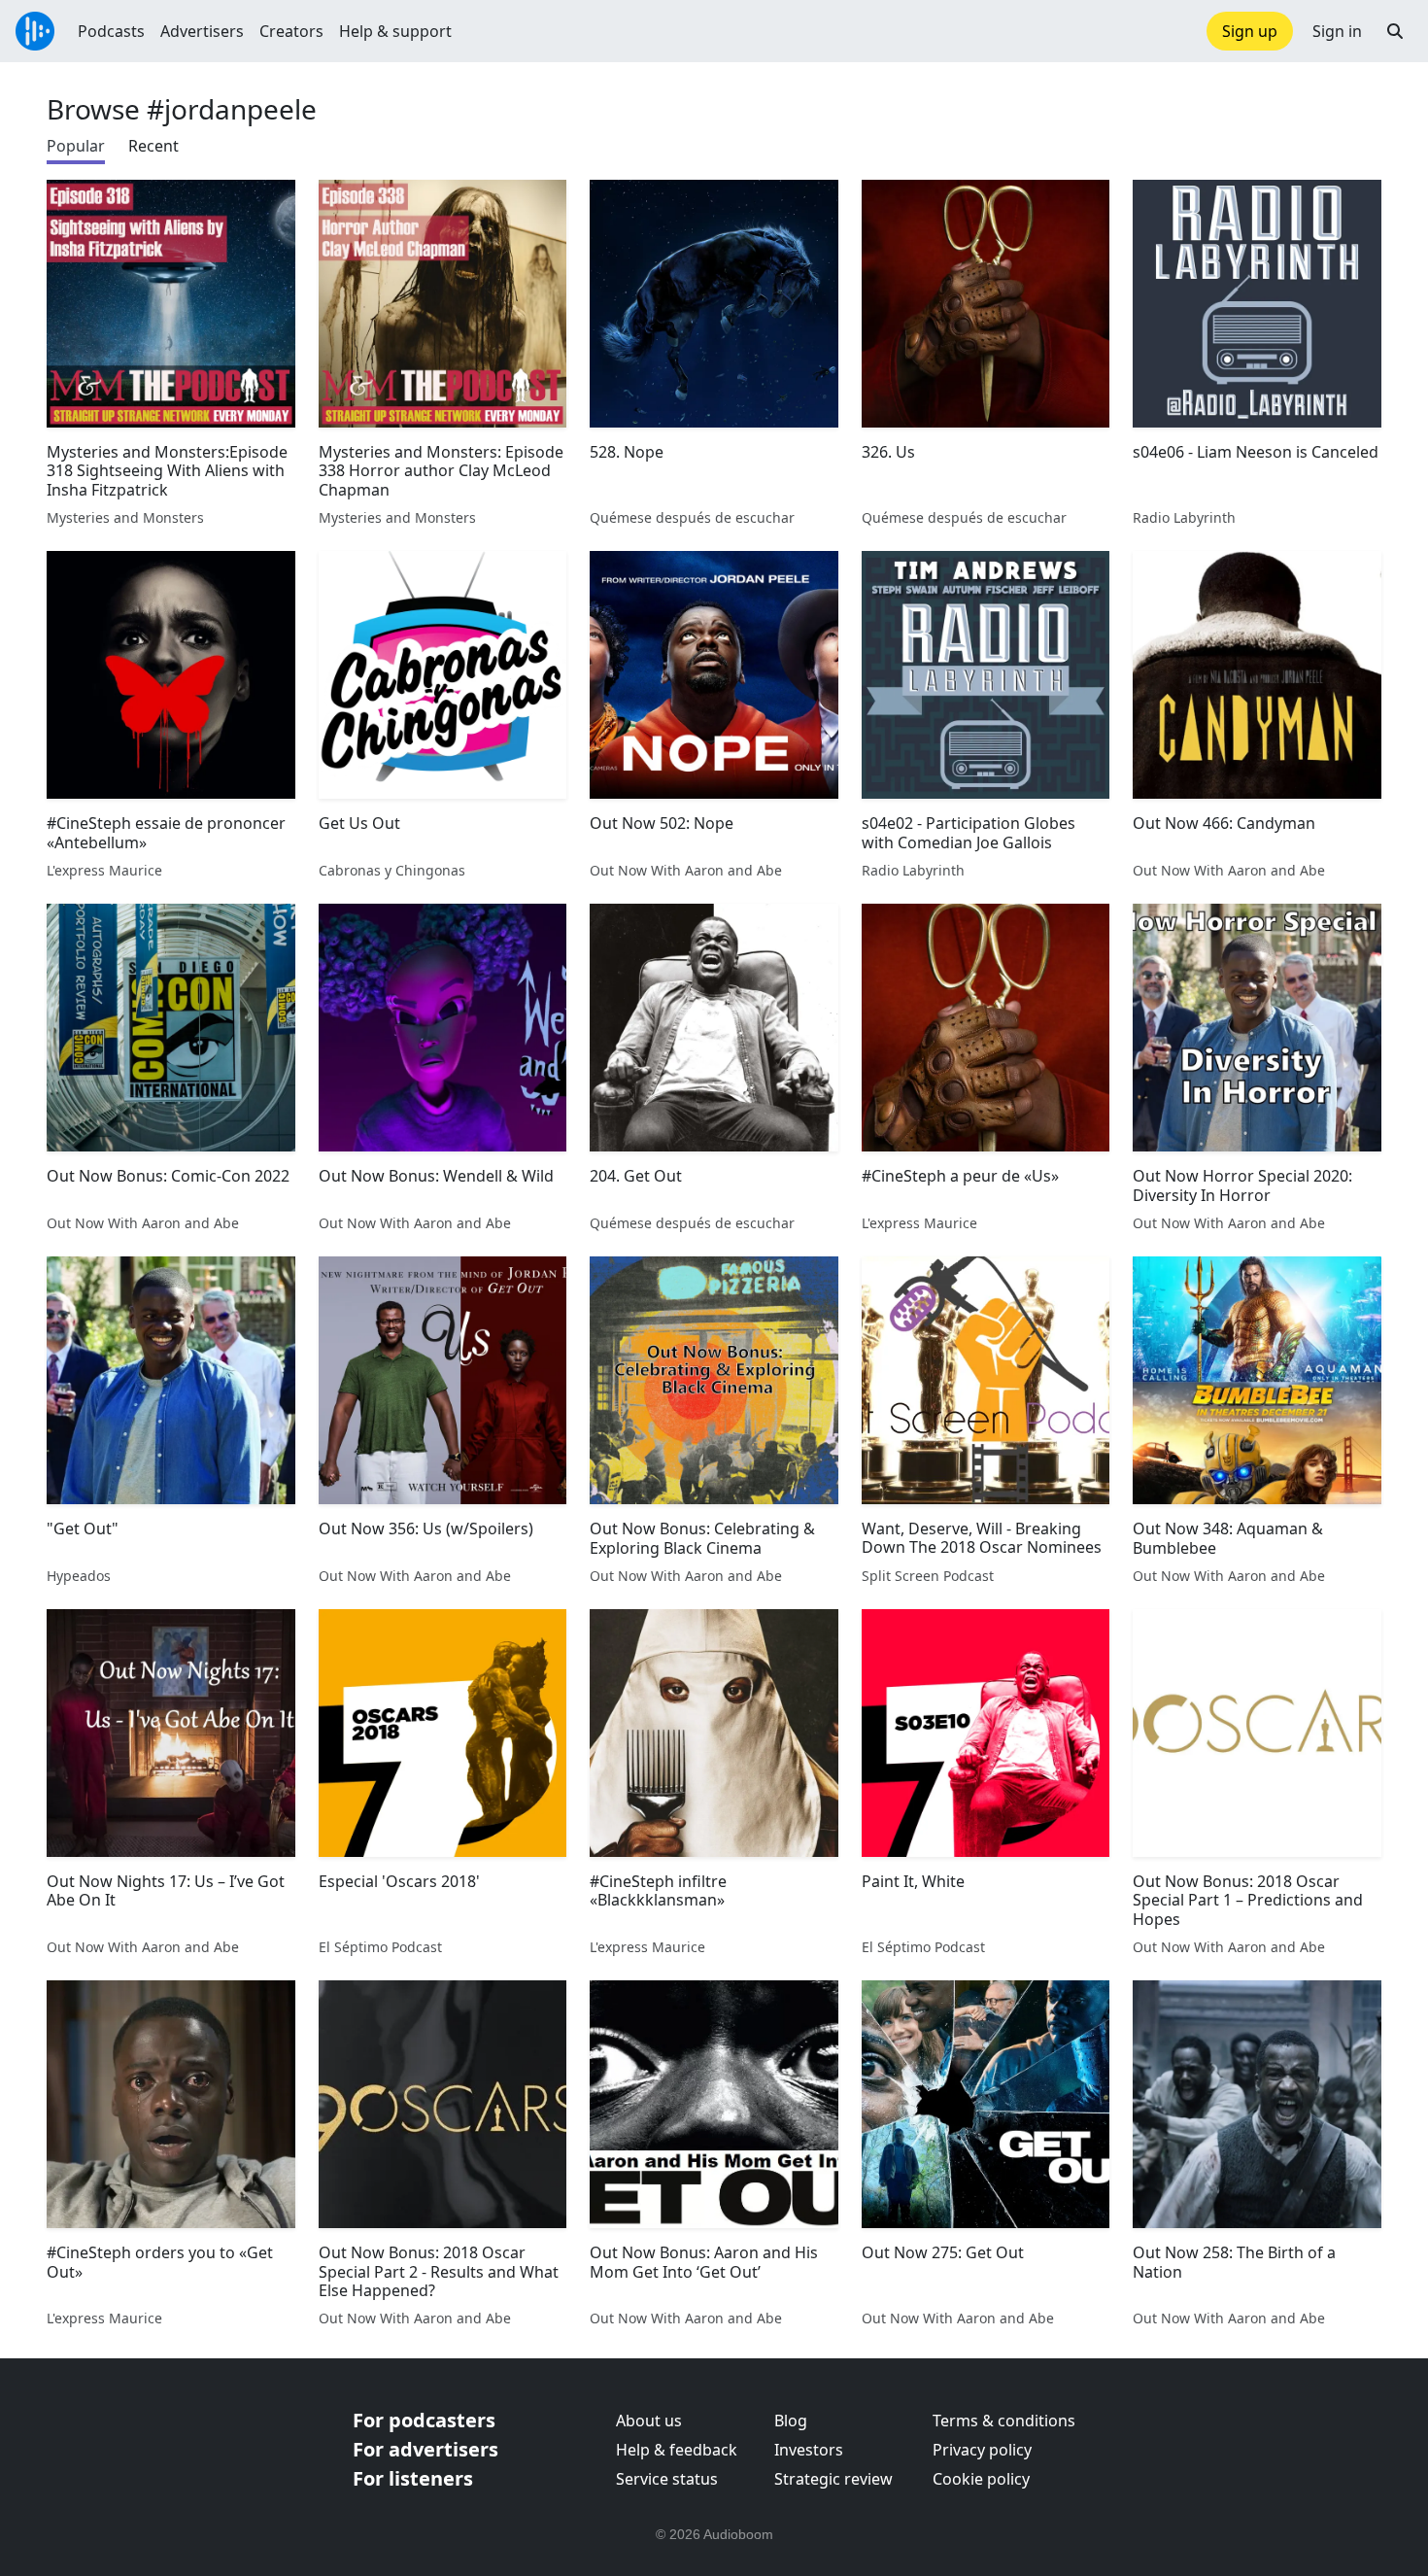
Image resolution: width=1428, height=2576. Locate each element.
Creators (291, 31)
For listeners (413, 2478)
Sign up (1250, 31)
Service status (667, 2479)
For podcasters (424, 2420)
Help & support (395, 31)
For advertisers (425, 2449)
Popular (76, 146)
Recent (153, 146)
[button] (1395, 31)
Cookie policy (981, 2479)
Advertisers (202, 31)
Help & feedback (677, 2450)
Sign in (1337, 31)
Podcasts (111, 31)
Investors (809, 2450)
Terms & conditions (1004, 2421)
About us (649, 2421)
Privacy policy (982, 2450)
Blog (791, 2421)
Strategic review (833, 2479)
